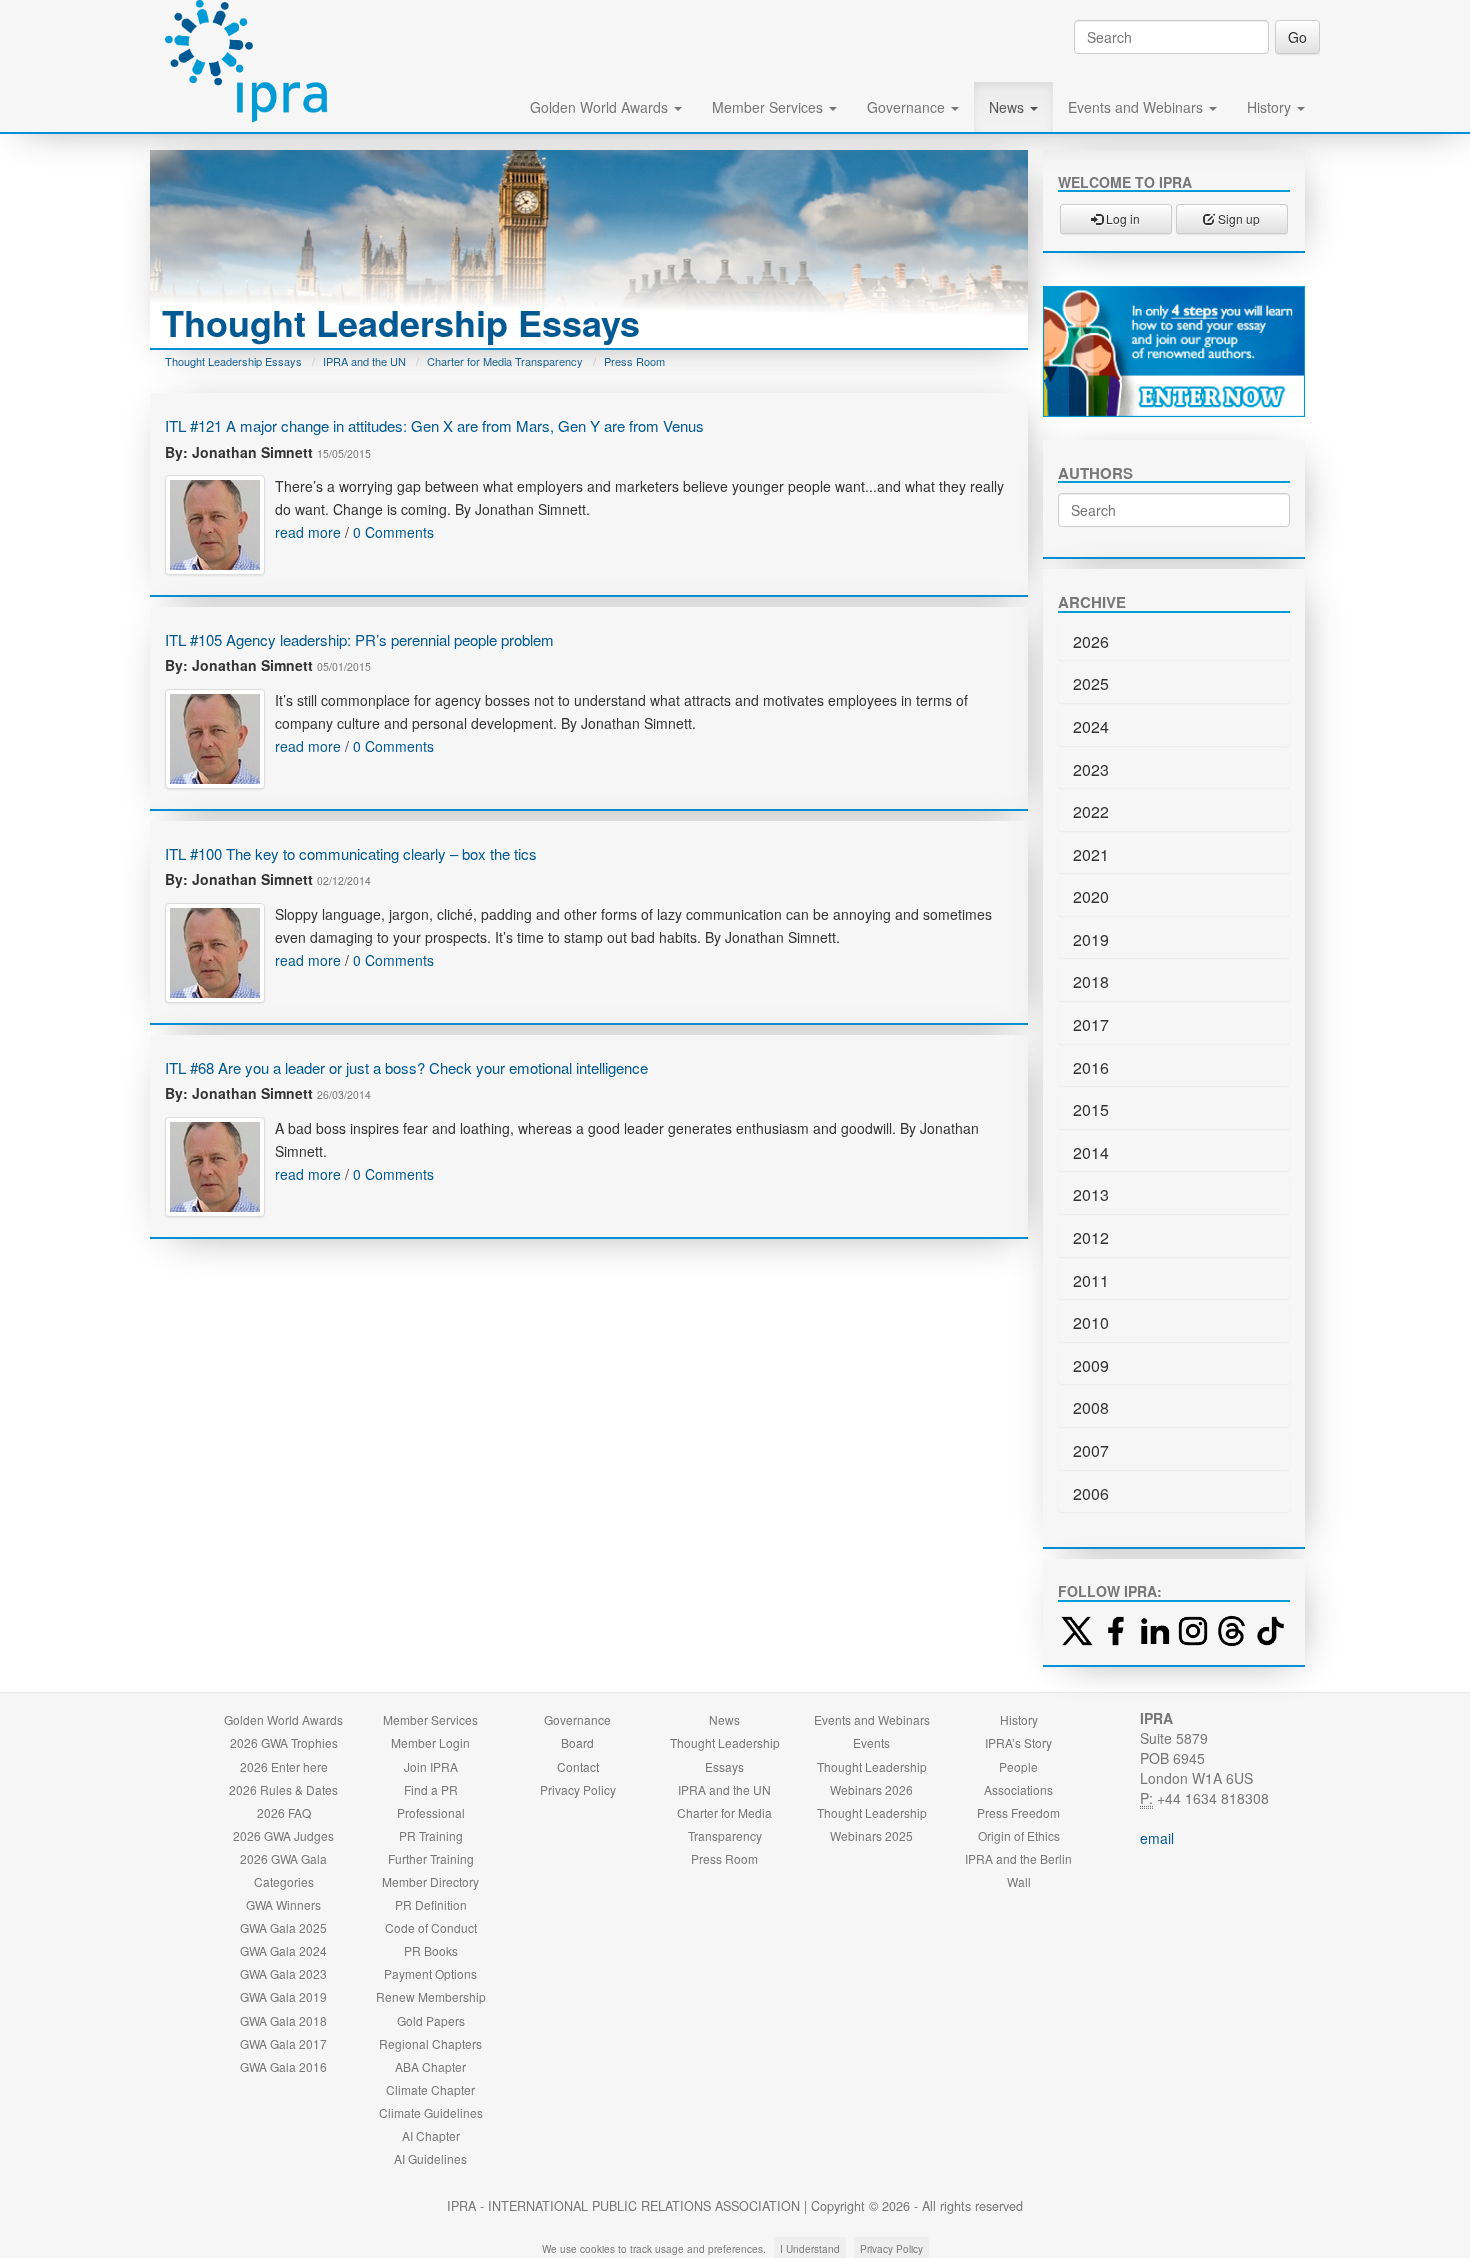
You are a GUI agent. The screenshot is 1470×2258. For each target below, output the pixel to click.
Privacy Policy (578, 1789)
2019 (1091, 939)
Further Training (431, 1858)
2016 (1091, 1067)
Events (871, 1742)
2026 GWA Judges (283, 1835)
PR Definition (431, 1904)
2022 (1091, 811)
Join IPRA (431, 1766)
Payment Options (430, 1973)
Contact (578, 1766)
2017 (1091, 1024)
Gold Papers (431, 2020)
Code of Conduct (431, 1927)
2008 (1091, 1407)
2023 (1091, 769)
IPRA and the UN (364, 361)
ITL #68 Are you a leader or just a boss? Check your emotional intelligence (406, 1067)
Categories (284, 1881)
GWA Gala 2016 (283, 2066)
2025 (1091, 683)
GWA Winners (283, 1904)
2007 (1091, 1450)
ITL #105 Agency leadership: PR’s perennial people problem (359, 639)
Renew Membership (431, 1996)
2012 (1091, 1237)
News (1008, 107)
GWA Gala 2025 (283, 1927)
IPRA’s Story (1018, 1742)
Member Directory (430, 1881)
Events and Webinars (1137, 107)
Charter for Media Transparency (505, 361)
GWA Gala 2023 (283, 1973)
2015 (1091, 1109)
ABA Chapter (430, 2066)
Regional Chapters (430, 2043)
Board (577, 1742)
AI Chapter (431, 2135)
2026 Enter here (284, 1766)
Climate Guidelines (431, 2112)
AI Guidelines (430, 2158)
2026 (1091, 641)
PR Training (431, 1835)
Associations (1018, 1789)
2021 (1091, 854)
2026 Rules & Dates (283, 1789)
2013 (1091, 1194)
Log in (1121, 218)
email (1157, 1838)
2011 (1091, 1280)
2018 (1091, 981)
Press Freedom (1018, 1812)
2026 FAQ (284, 1812)
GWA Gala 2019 (283, 1996)
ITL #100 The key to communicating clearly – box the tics (351, 853)
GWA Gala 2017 (283, 2043)
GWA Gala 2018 (283, 2020)
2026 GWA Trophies (284, 1742)
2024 (1091, 726)
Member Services (769, 107)
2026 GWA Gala (283, 1858)
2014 (1091, 1152)
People (1018, 1766)
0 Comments (393, 532)
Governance (908, 107)
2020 (1091, 896)
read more (308, 532)
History (1271, 107)
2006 (1091, 1493)
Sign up (1237, 218)
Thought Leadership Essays (233, 361)
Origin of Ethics (1019, 1835)
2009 (1091, 1365)
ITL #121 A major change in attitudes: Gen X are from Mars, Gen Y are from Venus (434, 425)
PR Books (431, 1950)
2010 (1091, 1322)
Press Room (634, 361)
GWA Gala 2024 (283, 1950)
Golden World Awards (601, 107)
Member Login (430, 1742)
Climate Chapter (430, 2089)
